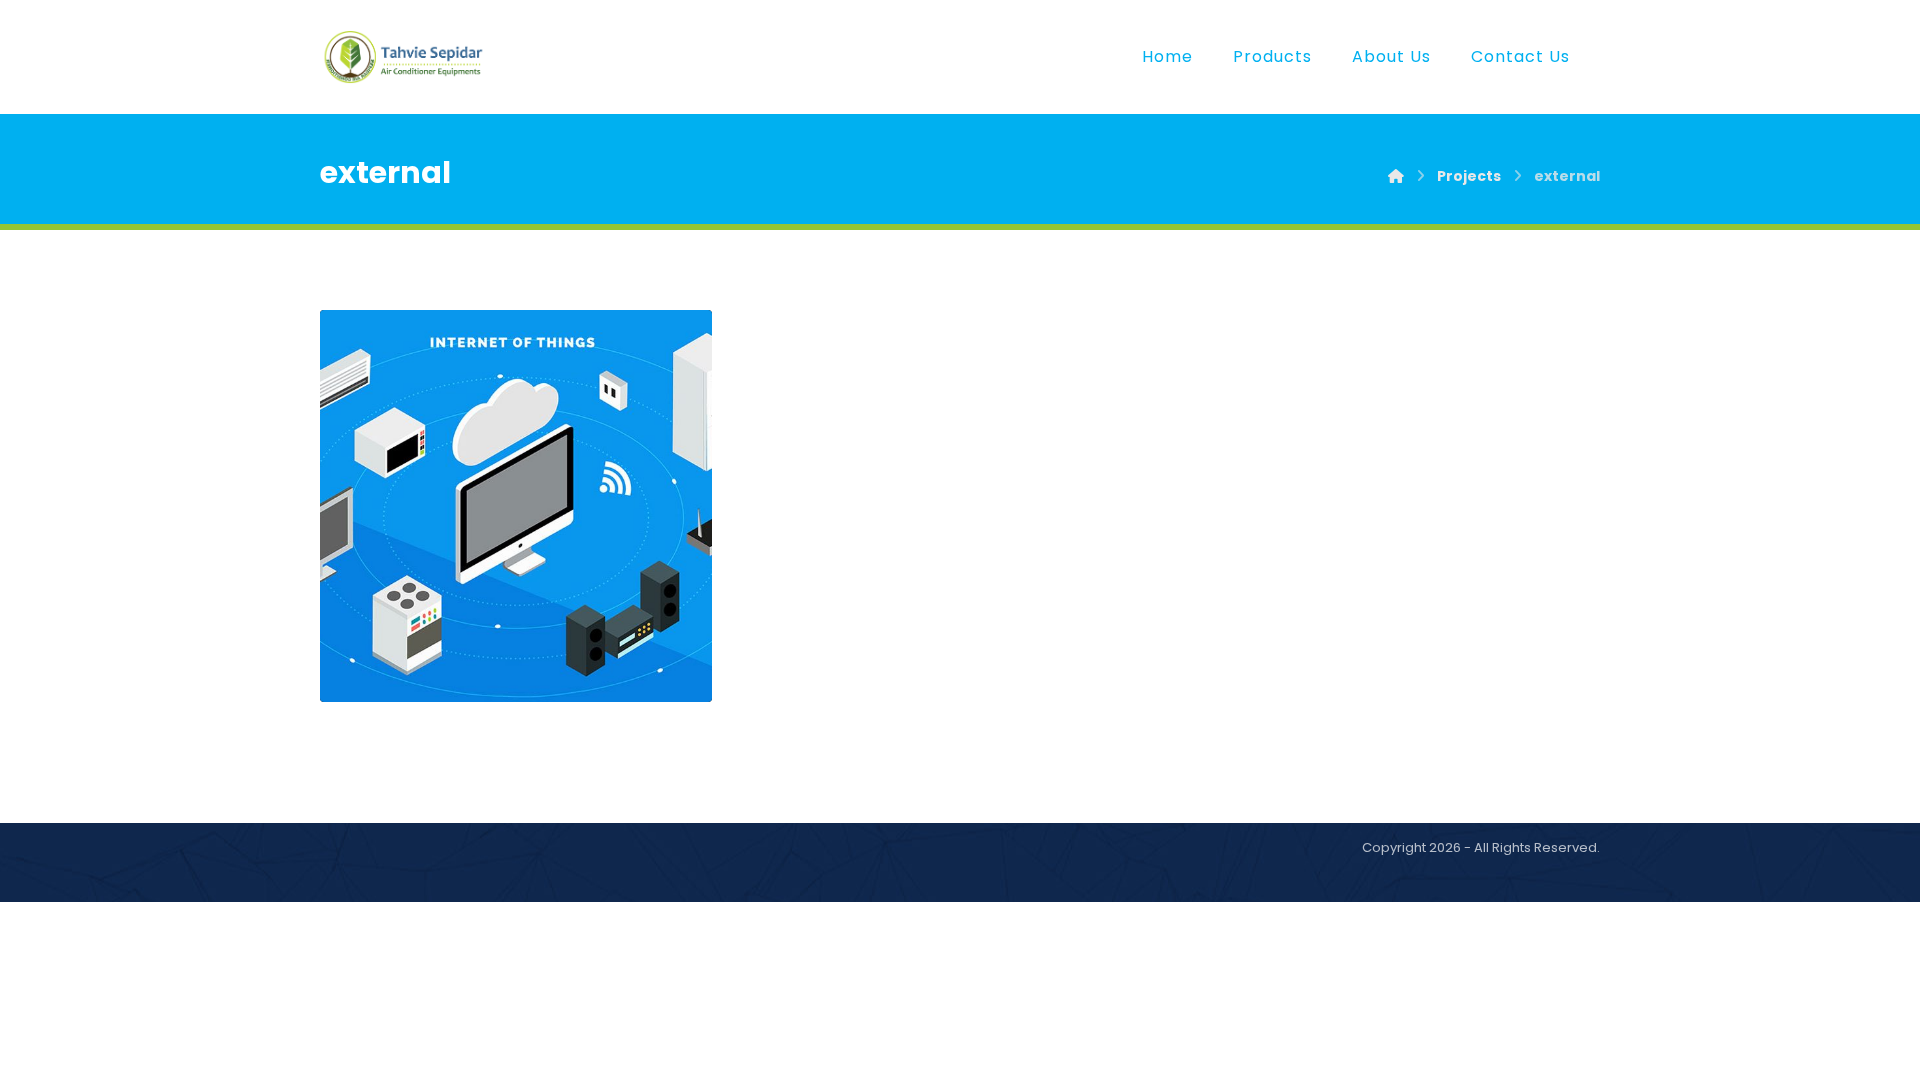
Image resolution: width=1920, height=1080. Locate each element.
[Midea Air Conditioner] (405, 57)
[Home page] (1396, 176)
